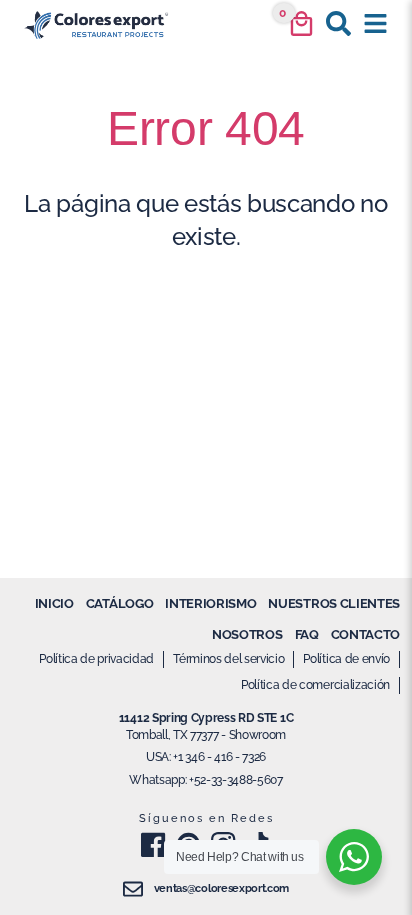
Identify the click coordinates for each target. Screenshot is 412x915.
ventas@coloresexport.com (221, 888)
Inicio (54, 603)
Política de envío (346, 659)
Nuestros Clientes (334, 603)
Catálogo (119, 603)
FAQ (307, 634)
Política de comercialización (315, 685)
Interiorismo (210, 603)
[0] (301, 23)
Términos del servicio (228, 659)
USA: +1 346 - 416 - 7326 (206, 757)
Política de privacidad (96, 659)
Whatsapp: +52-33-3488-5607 (206, 780)
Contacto (365, 634)
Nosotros (247, 634)
